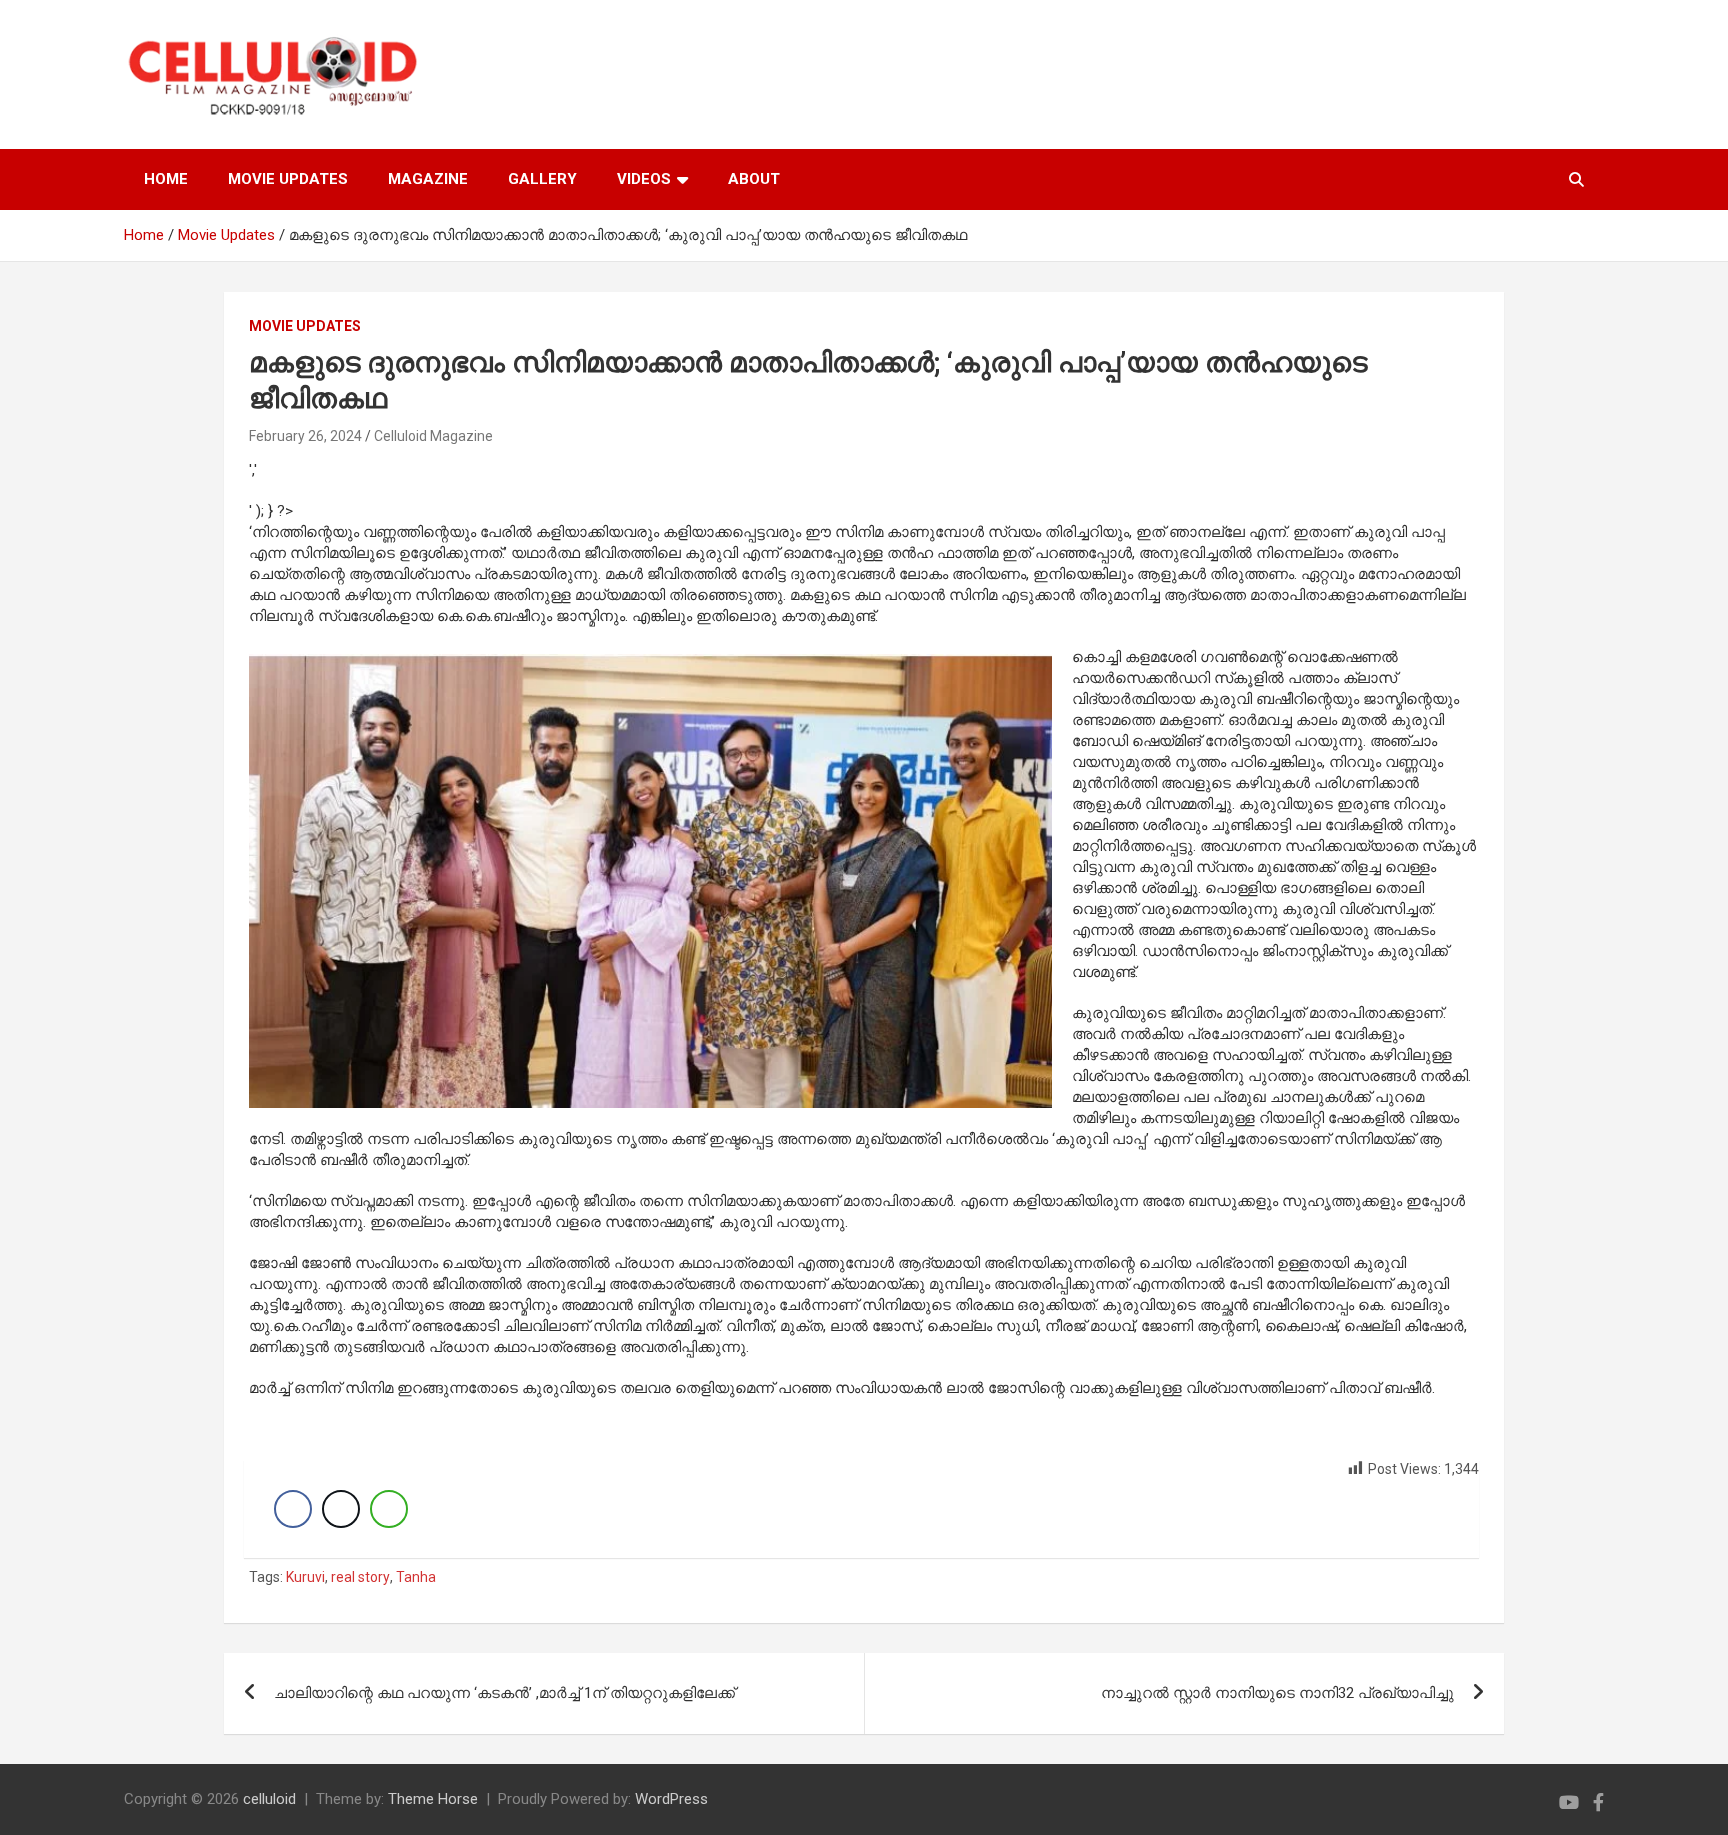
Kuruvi (305, 1577)
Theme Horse (433, 1799)
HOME (166, 179)
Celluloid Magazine (433, 436)
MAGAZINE (428, 179)
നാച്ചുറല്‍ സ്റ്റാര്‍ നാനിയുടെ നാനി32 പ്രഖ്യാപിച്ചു (1277, 1693)
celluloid (269, 1799)
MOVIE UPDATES (288, 179)
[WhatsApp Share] (389, 1509)
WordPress (671, 1799)
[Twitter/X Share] (341, 1509)
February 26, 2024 (305, 436)
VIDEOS (644, 179)
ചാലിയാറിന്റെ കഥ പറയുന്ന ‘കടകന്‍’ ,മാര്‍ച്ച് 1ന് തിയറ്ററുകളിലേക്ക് (504, 1693)
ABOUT (754, 179)
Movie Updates (305, 326)
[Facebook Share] (293, 1509)
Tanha (416, 1577)
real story (360, 1577)
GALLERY (542, 179)
